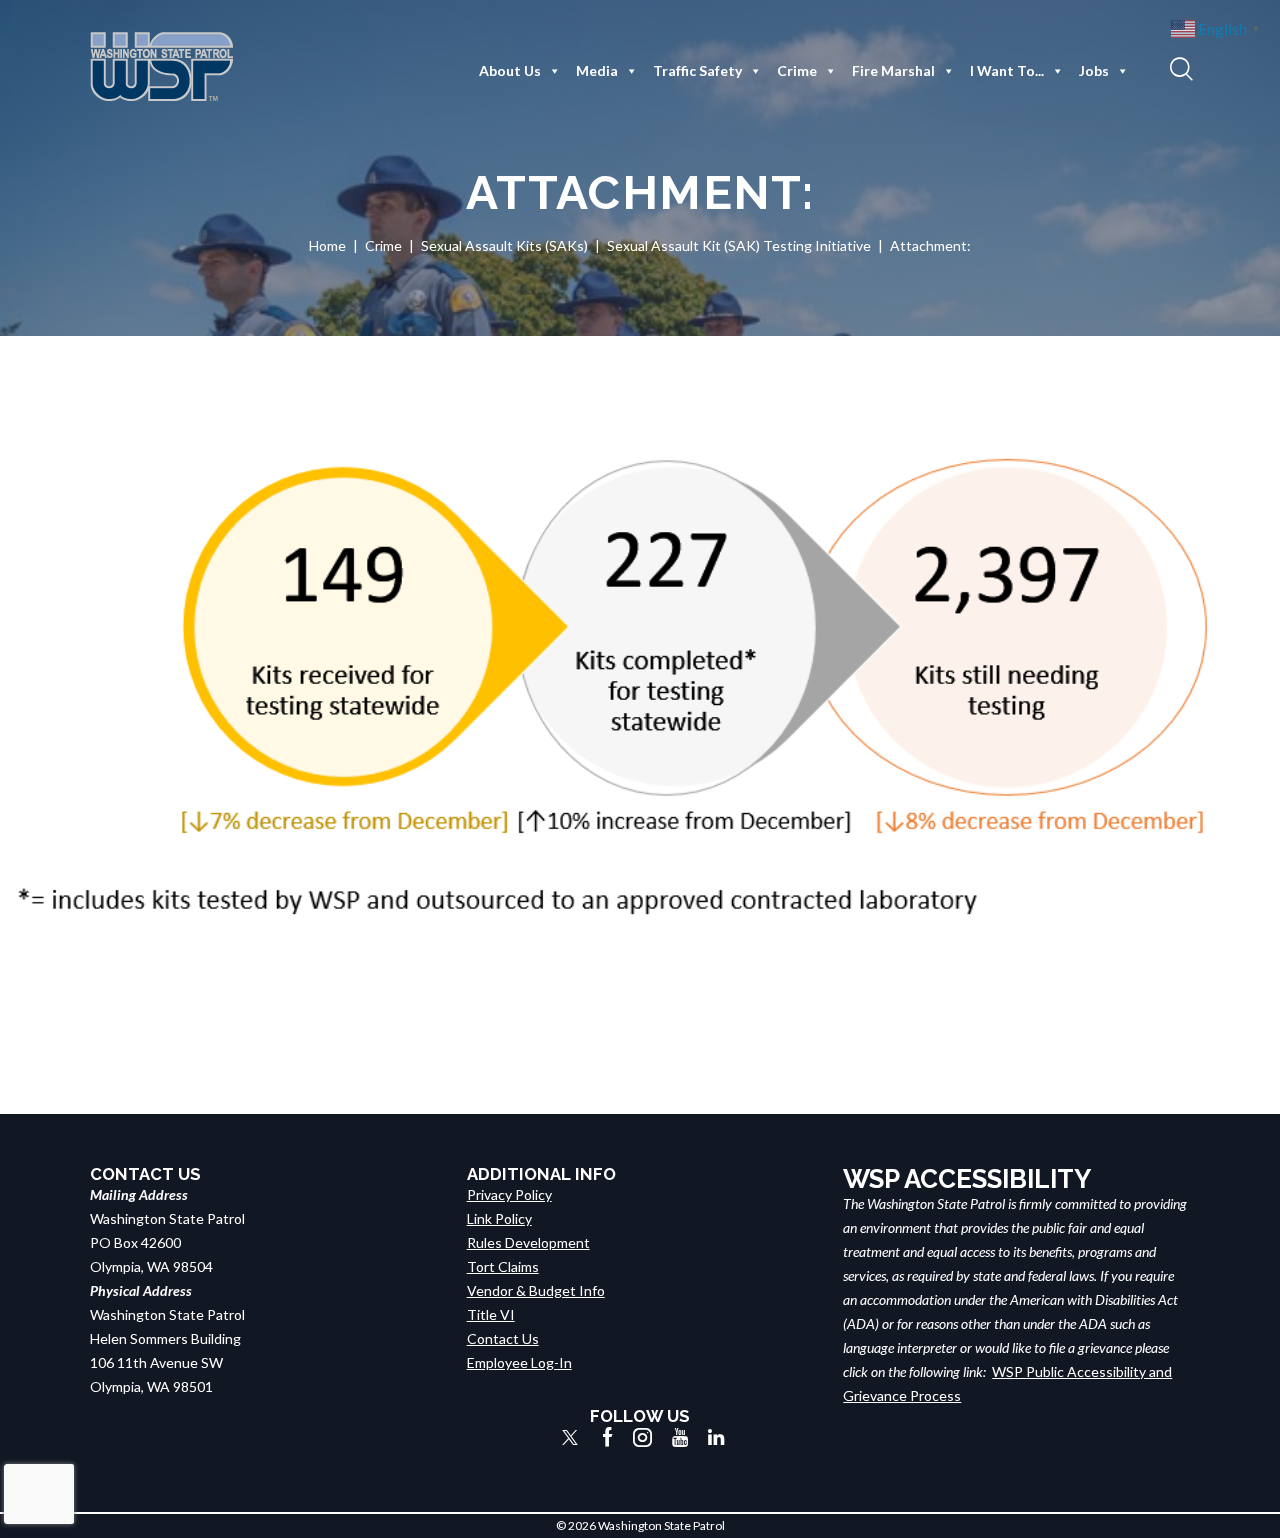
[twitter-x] (570, 1437)
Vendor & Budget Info (536, 1290)
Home (327, 245)
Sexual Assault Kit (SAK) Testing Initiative (739, 245)
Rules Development (528, 1242)
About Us (510, 70)
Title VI (491, 1314)
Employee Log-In (519, 1362)
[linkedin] (716, 1437)
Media (597, 70)
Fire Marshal (893, 70)
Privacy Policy (509, 1194)
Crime (797, 70)
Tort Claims (503, 1266)
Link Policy (499, 1218)
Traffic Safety (697, 70)
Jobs (1094, 70)
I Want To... (1007, 70)
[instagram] (642, 1437)
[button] (1179, 68)
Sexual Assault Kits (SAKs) (504, 245)
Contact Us (503, 1338)
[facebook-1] (608, 1437)
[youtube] (680, 1437)
